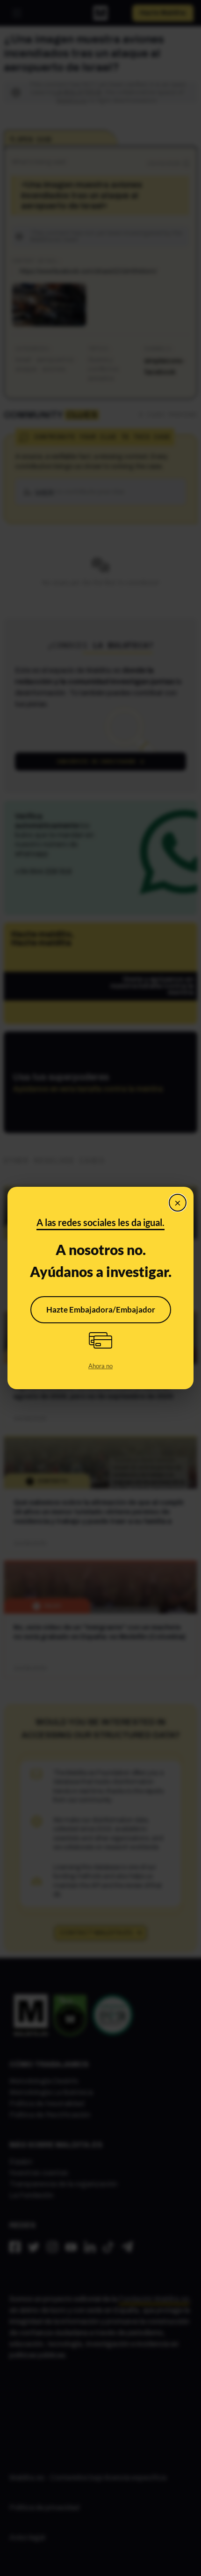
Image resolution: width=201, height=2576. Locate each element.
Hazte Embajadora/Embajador (101, 1310)
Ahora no (100, 1366)
